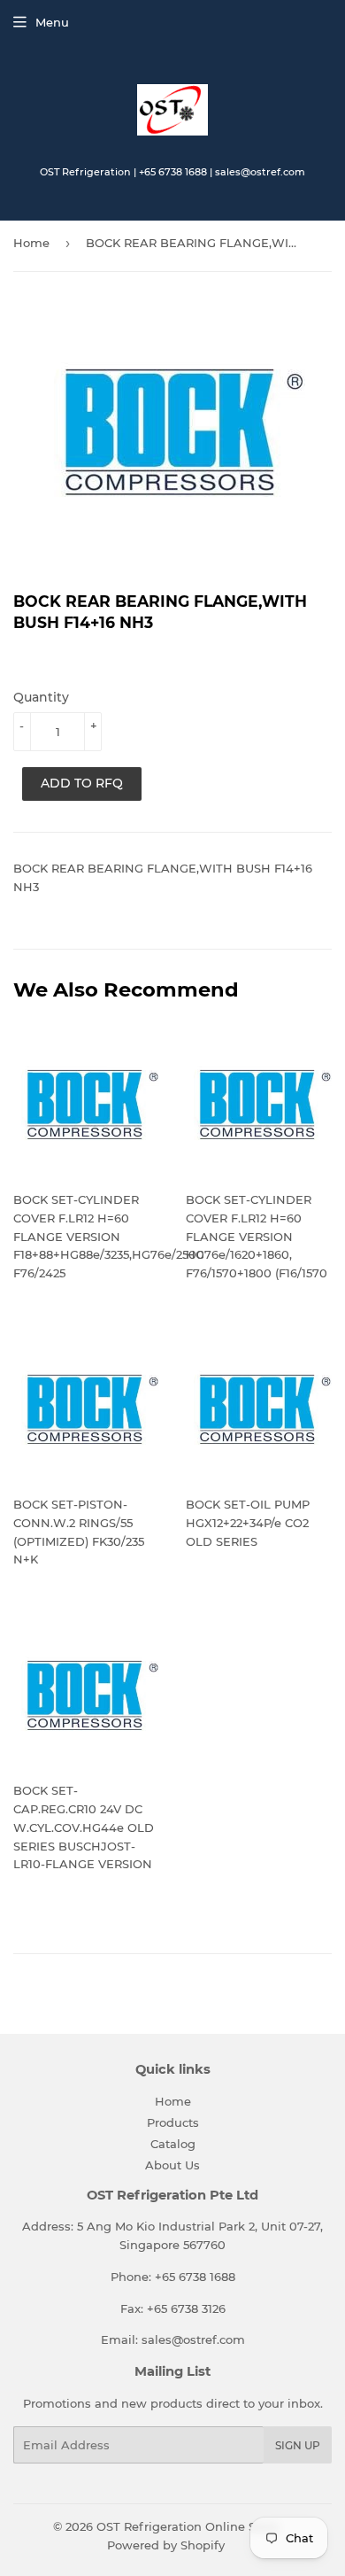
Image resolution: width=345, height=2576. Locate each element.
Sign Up (298, 2445)
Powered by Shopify (166, 2545)
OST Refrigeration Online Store (188, 2526)
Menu (52, 22)
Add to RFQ (82, 783)
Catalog (173, 2144)
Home (31, 243)
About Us (172, 2165)
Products (173, 2122)
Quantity (41, 697)
